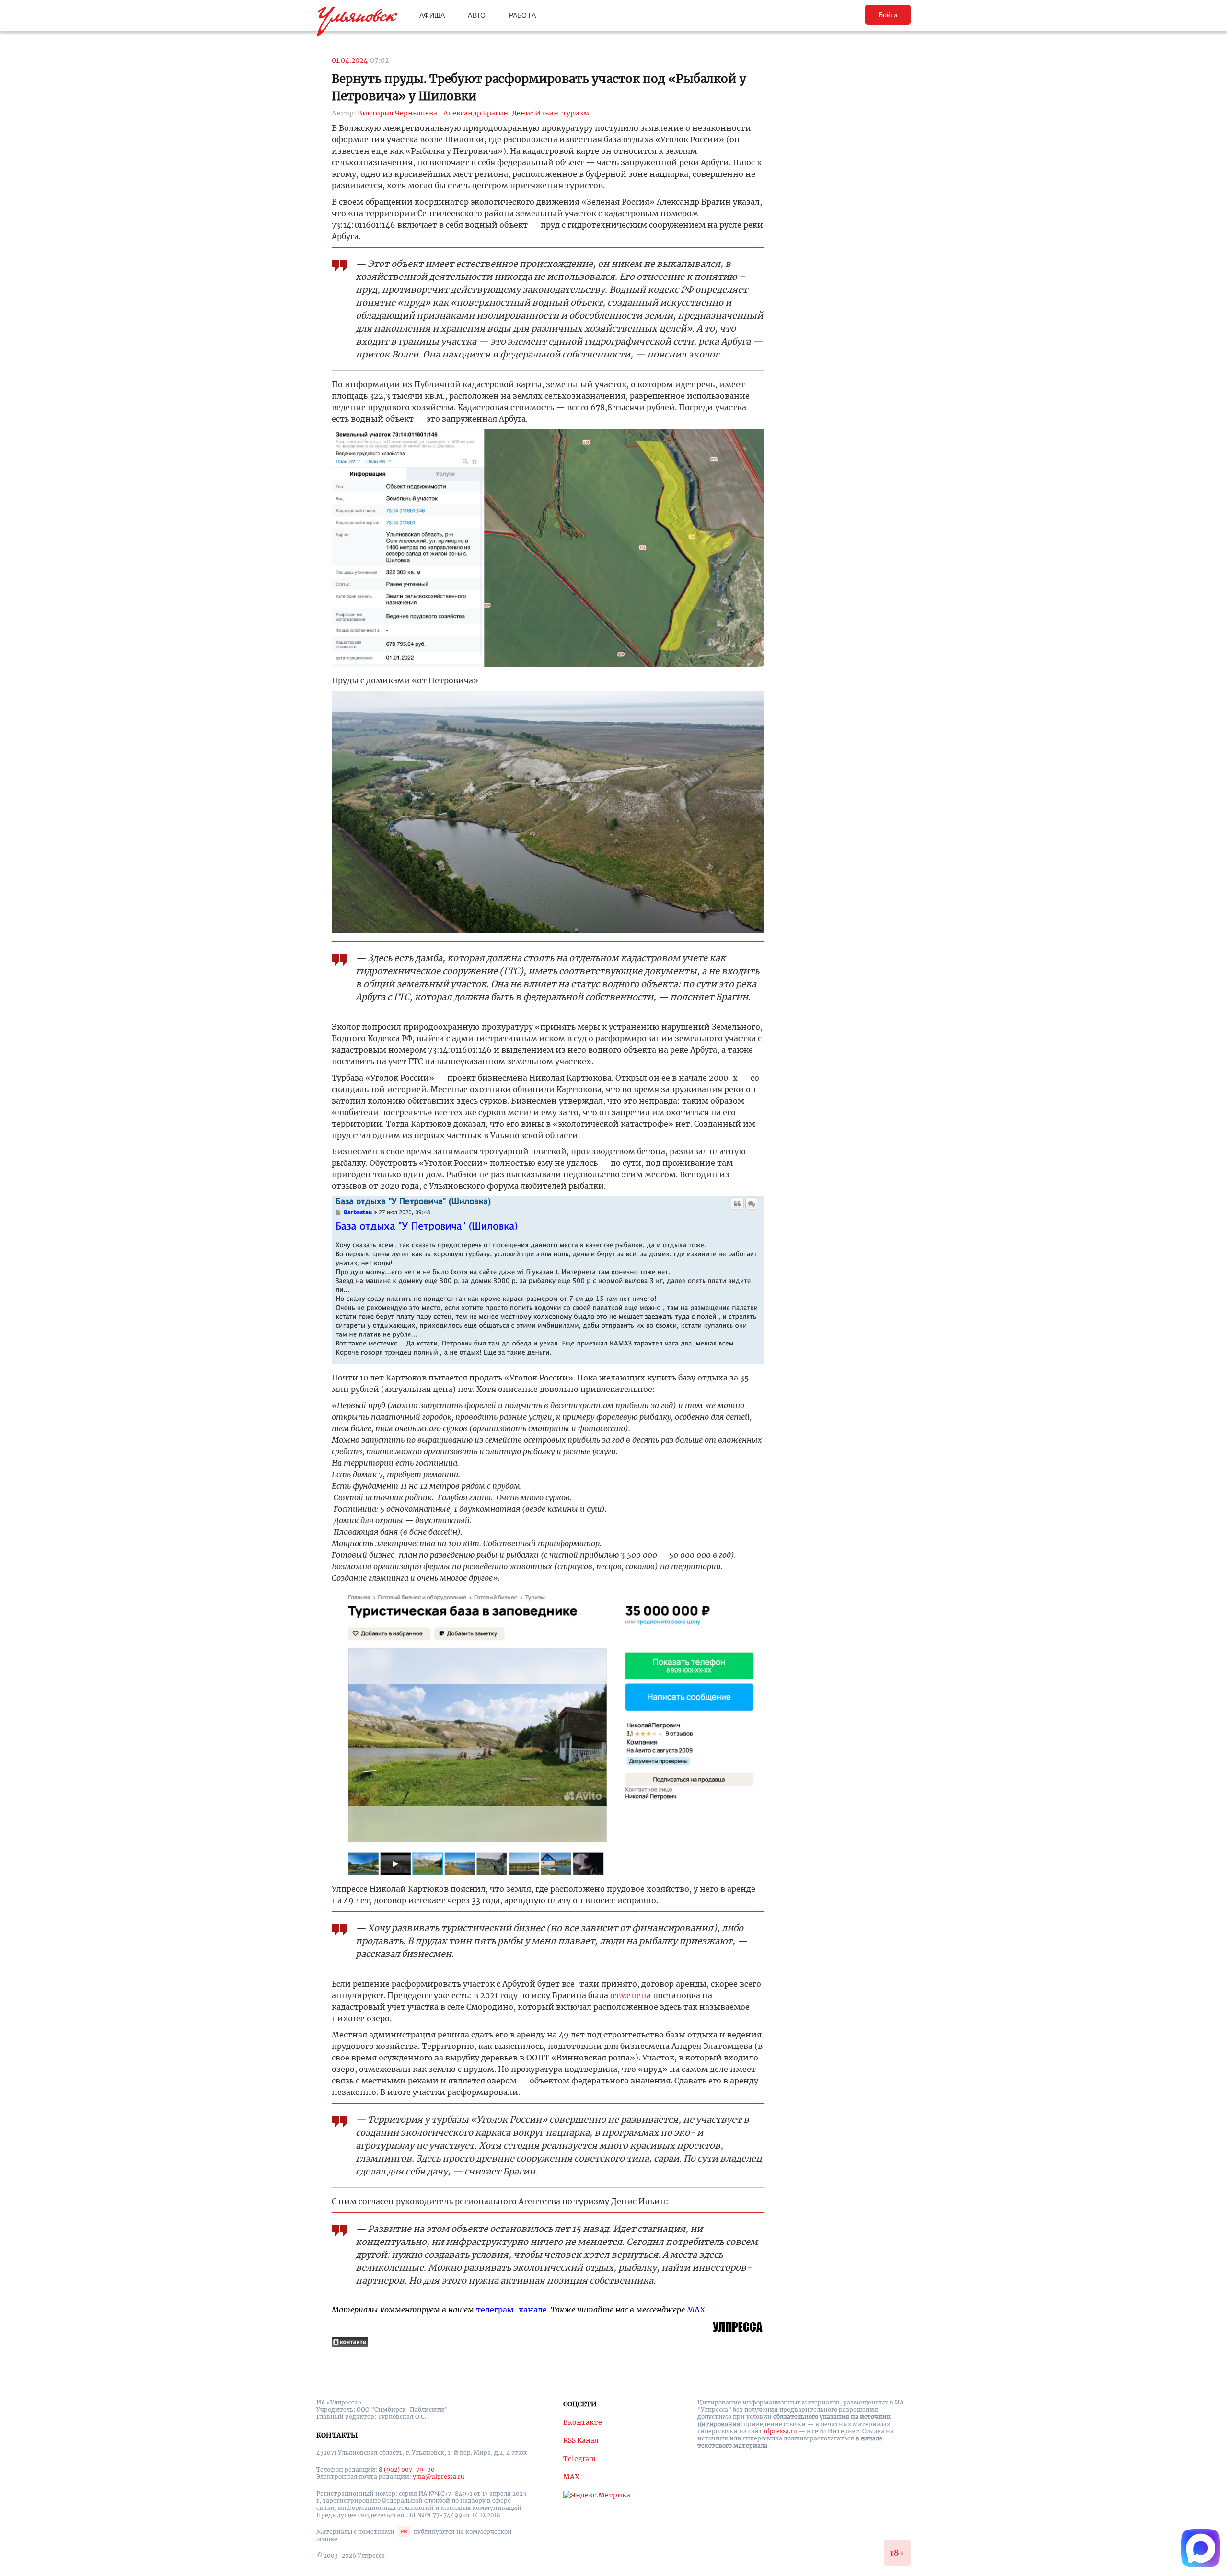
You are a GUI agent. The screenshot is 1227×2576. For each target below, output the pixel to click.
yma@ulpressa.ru (439, 2477)
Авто (477, 15)
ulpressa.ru (781, 2431)
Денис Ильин (535, 113)
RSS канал (581, 2440)
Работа (523, 15)
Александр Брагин (476, 113)
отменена (631, 1995)
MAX (696, 2310)
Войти (888, 15)
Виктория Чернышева (397, 113)
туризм (576, 113)
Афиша (432, 15)
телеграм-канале (511, 2310)
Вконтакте (583, 2422)
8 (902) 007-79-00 (407, 2469)
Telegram (579, 2459)
